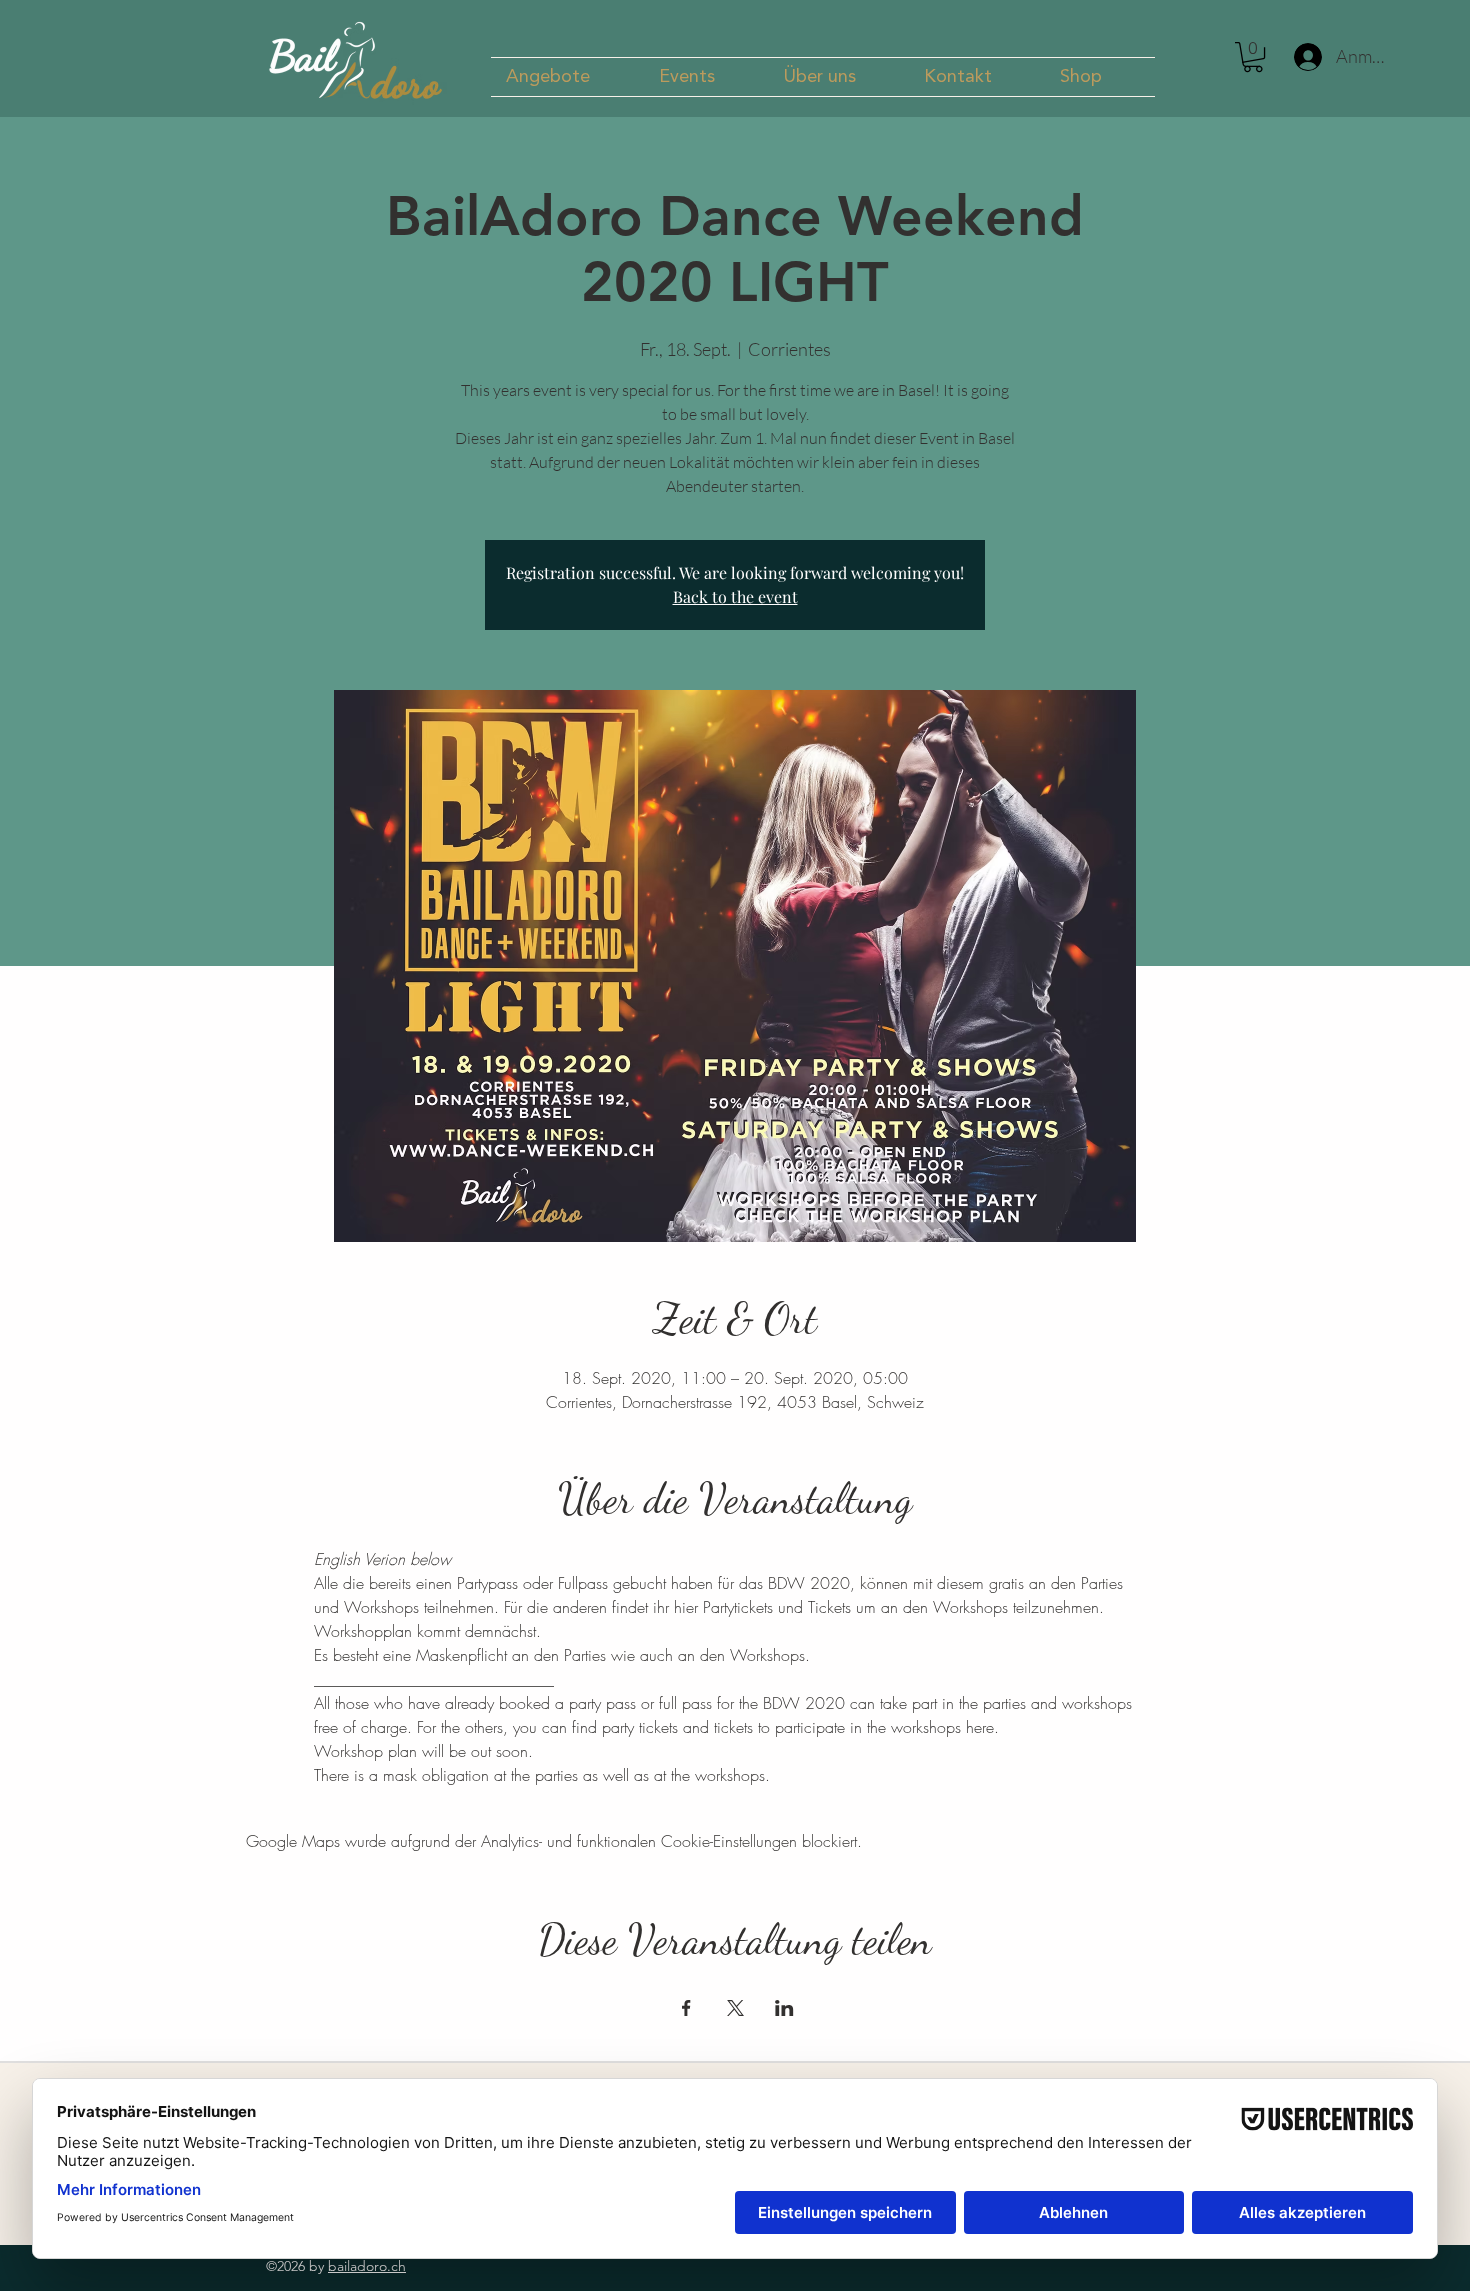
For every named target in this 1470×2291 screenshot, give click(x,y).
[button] (567, 77)
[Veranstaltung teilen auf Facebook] (686, 2008)
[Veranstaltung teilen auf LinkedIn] (784, 2008)
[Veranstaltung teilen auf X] (735, 2008)
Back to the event (735, 596)
